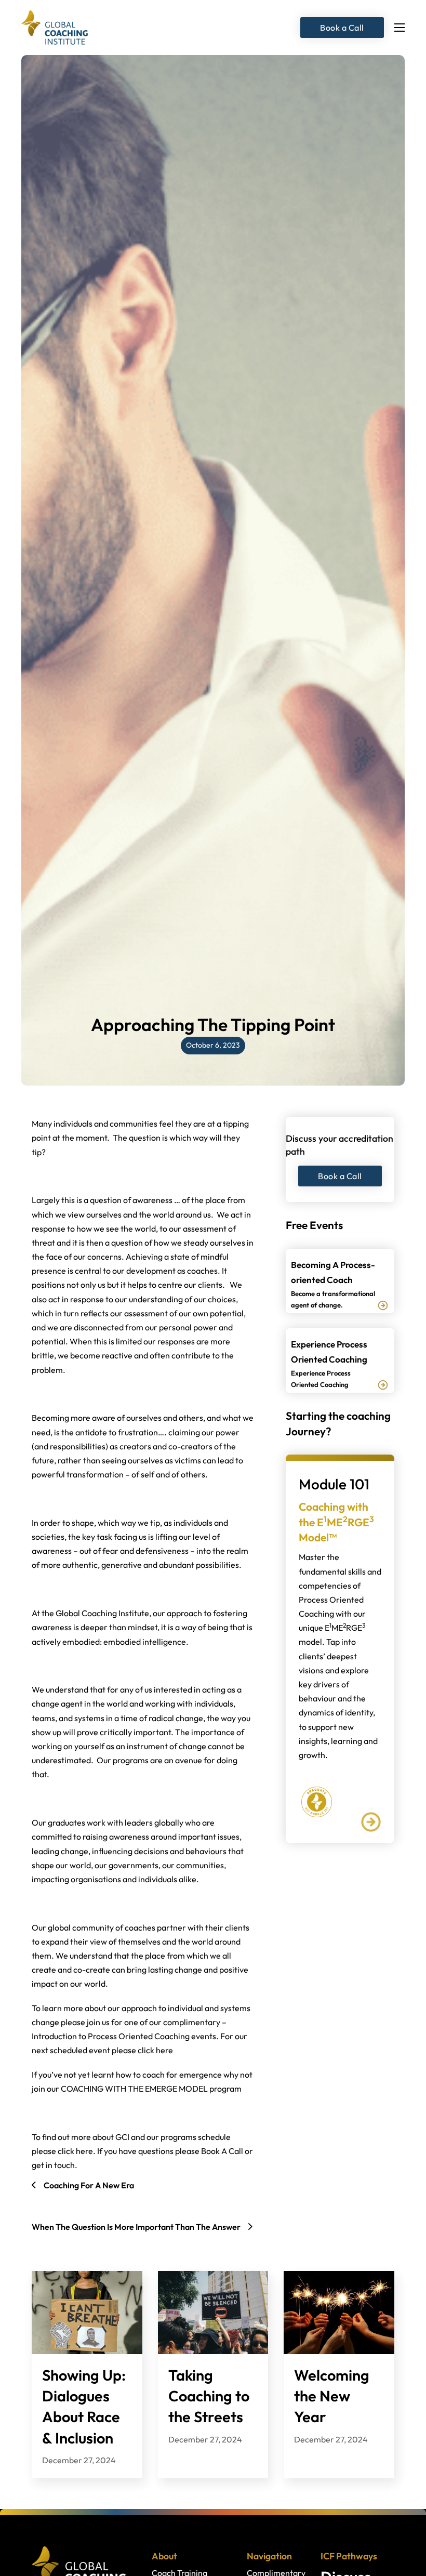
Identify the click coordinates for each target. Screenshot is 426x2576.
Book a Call (342, 28)
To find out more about (74, 2137)
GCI (122, 2137)
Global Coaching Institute (102, 1613)
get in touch (53, 2165)
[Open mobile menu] (400, 28)
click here (75, 2151)
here (164, 2050)
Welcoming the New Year (332, 2396)
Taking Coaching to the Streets (209, 2396)
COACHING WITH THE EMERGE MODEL (134, 2089)
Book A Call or (227, 2151)
